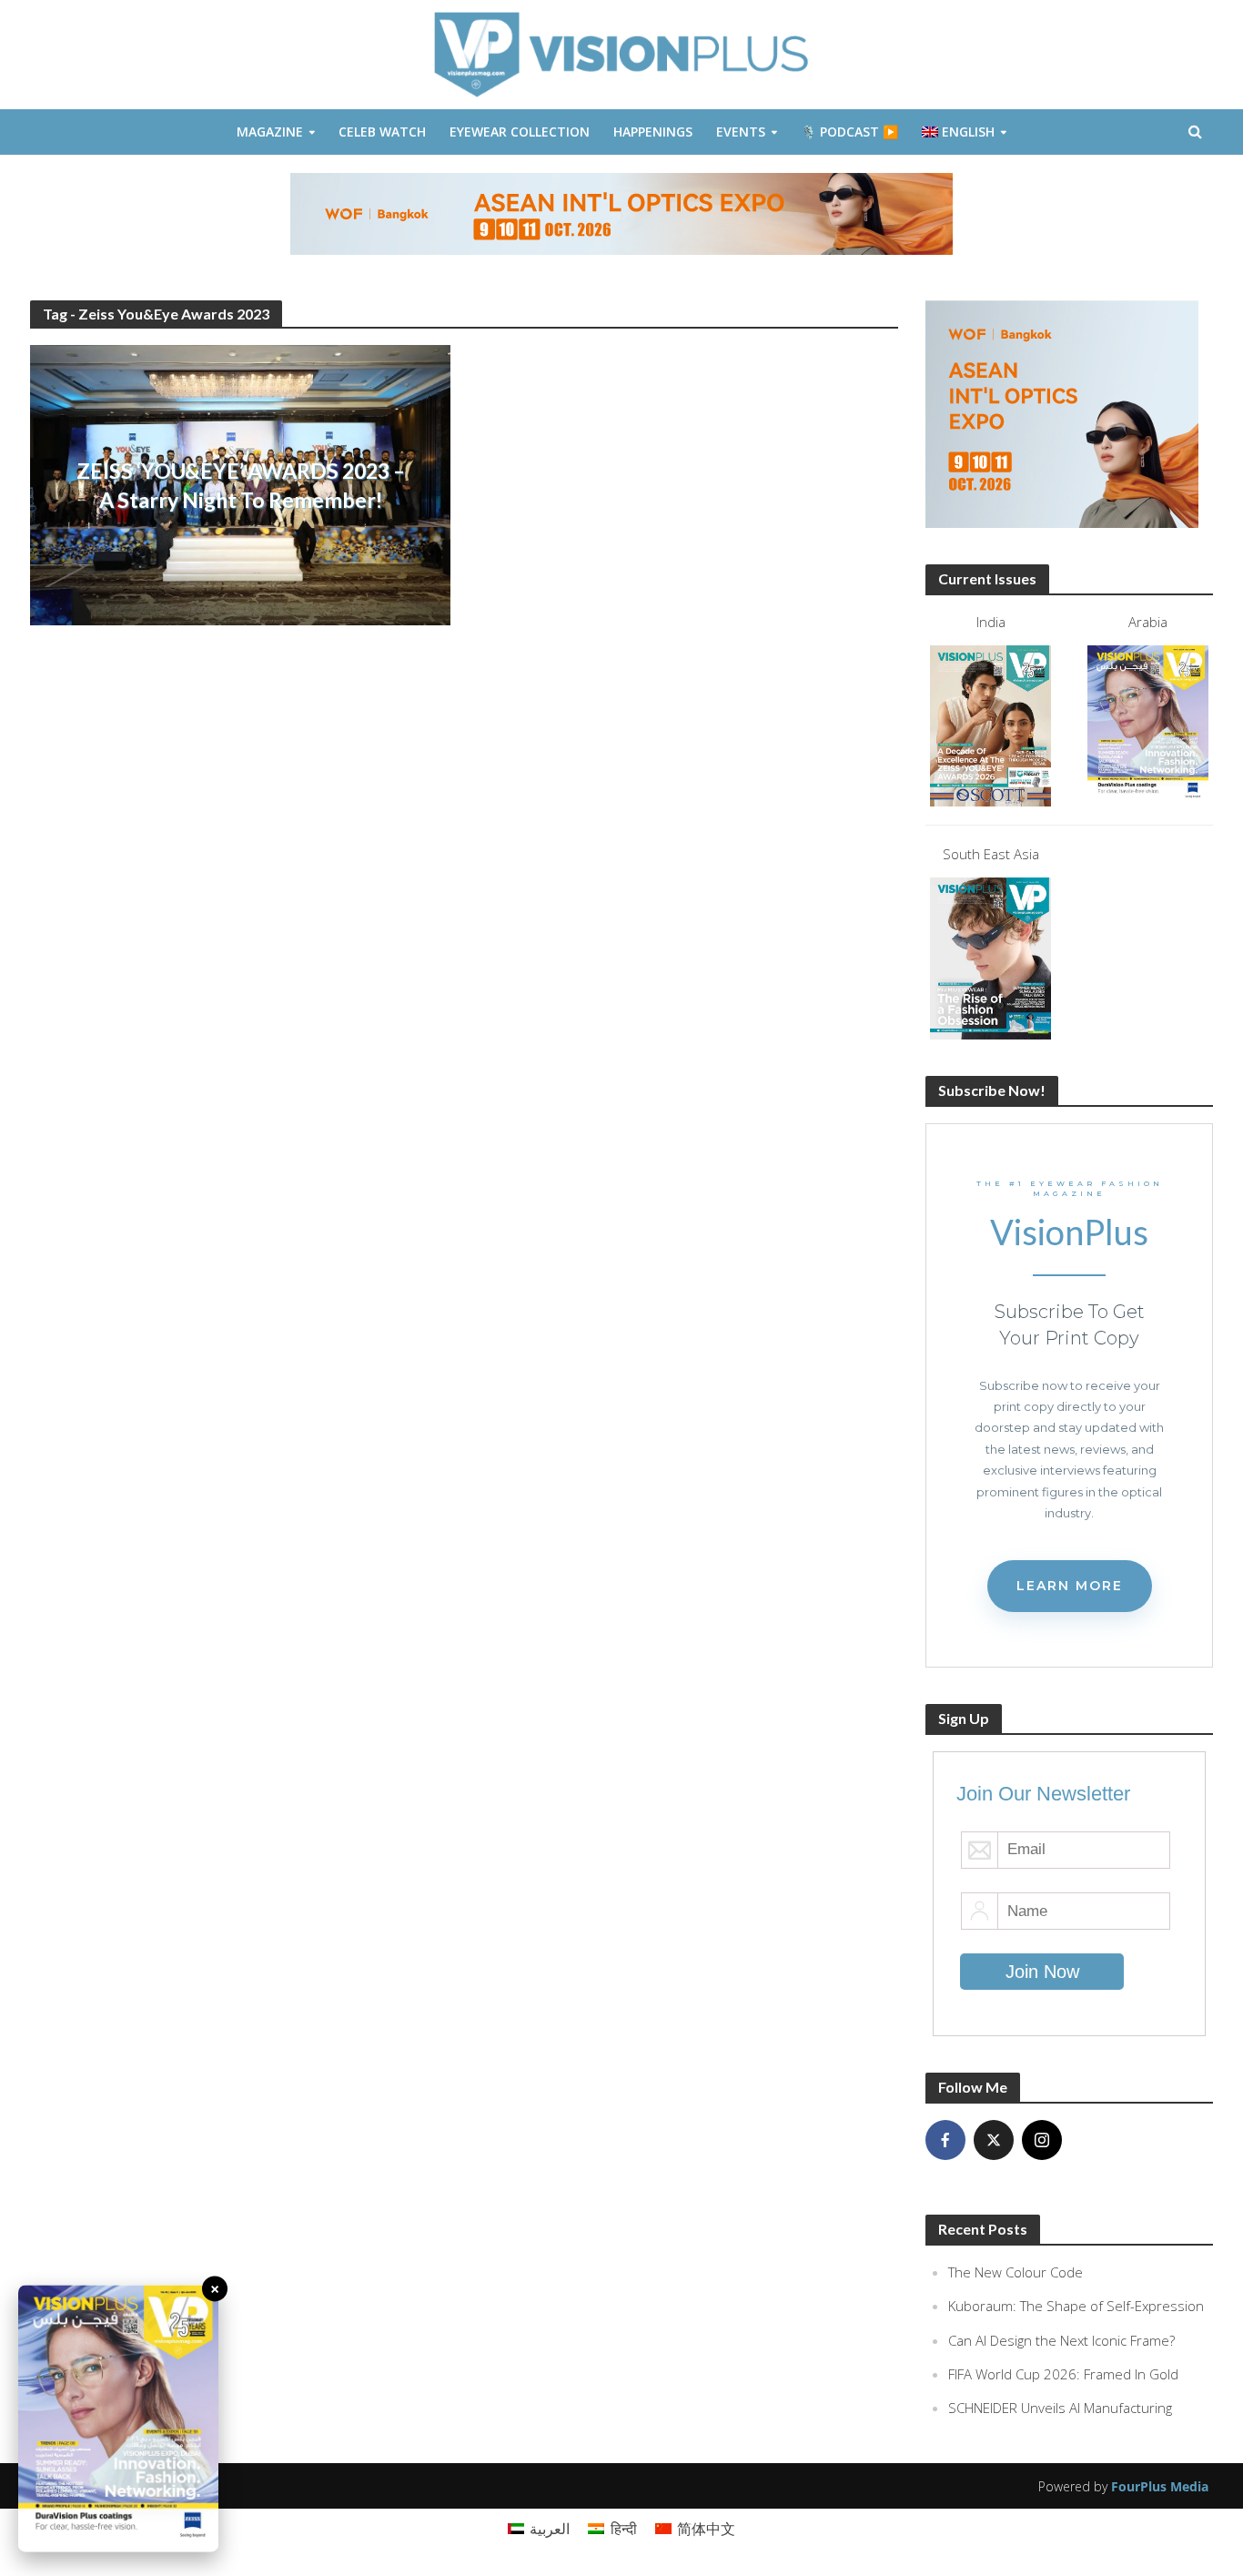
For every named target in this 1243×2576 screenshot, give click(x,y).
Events (741, 132)
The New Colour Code (1016, 2272)
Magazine (270, 132)
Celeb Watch (382, 132)
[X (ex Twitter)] (994, 2140)
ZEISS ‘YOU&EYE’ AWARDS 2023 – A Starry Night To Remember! (241, 485)
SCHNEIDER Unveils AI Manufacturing (1060, 2408)
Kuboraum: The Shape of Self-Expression (1076, 2306)
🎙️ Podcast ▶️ (849, 132)
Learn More (1070, 1586)
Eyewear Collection (520, 132)
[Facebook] (945, 2140)
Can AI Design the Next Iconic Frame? (1061, 2340)
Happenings (653, 132)
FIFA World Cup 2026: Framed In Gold (1063, 2374)
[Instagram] (1042, 2140)
